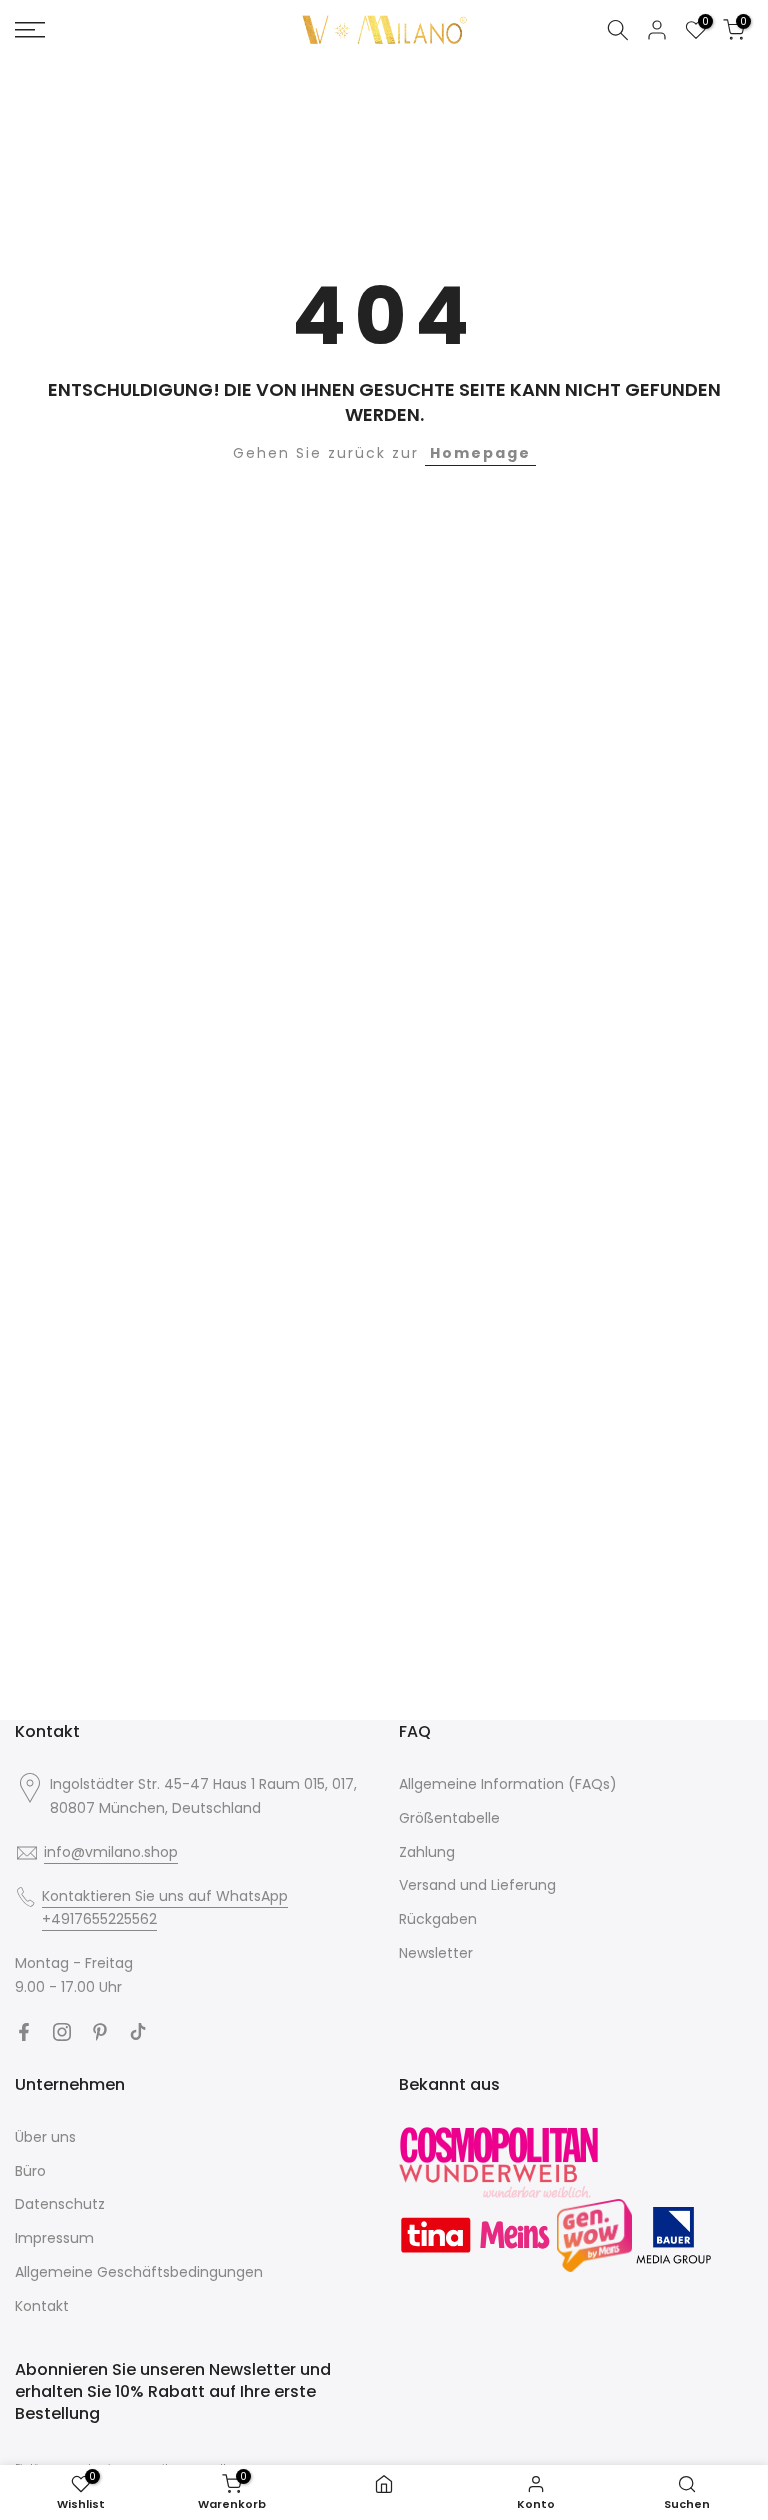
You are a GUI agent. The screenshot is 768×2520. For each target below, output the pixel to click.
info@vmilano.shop (111, 1852)
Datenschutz (60, 2204)
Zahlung (427, 1852)
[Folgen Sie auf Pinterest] (100, 2032)
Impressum (54, 2238)
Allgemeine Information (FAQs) (508, 1784)
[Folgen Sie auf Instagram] (62, 2032)
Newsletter (436, 1953)
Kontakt (42, 2306)
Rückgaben (438, 1919)
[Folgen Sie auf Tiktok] (138, 2032)
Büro (30, 2171)
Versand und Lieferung (477, 1885)
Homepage (480, 453)
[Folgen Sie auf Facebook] (24, 2032)
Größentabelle (449, 1818)
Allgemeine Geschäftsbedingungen (139, 2272)
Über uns (45, 2137)
